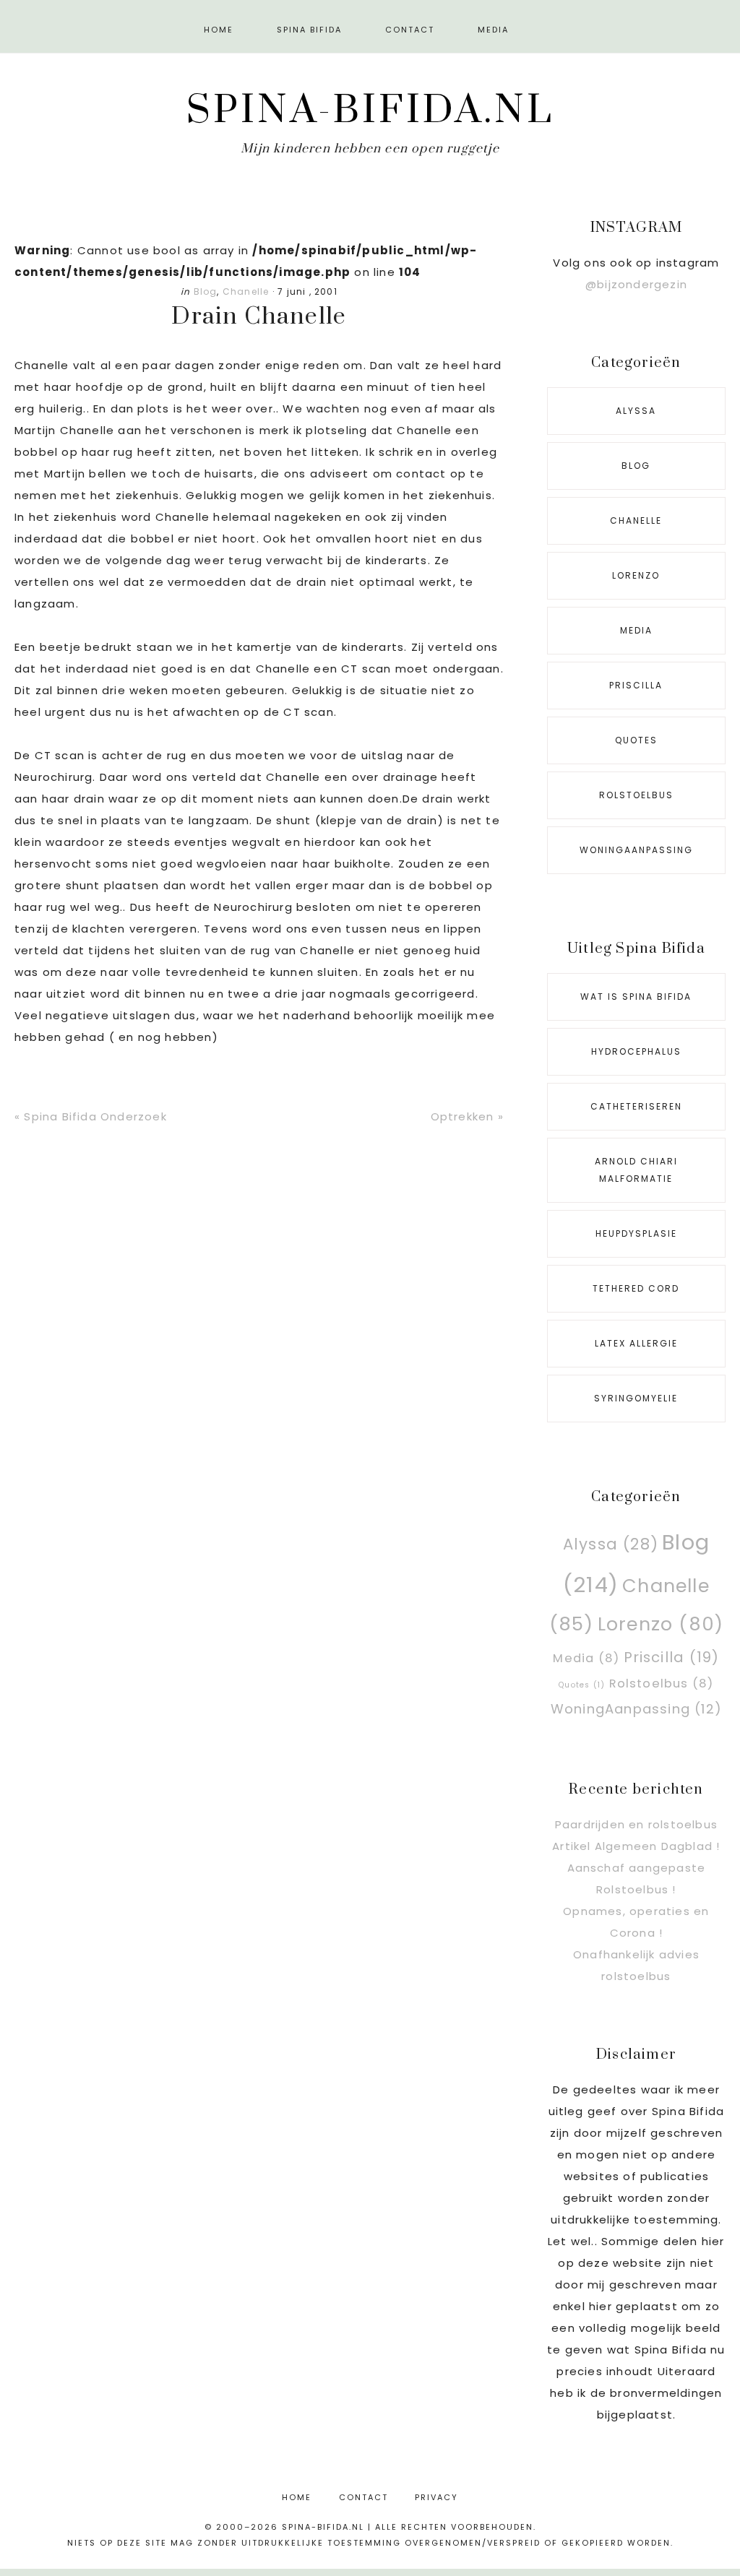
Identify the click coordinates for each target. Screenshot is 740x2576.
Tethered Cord (636, 1288)
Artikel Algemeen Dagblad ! (636, 1846)
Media (636, 630)
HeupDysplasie (636, 1233)
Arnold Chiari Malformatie (636, 1170)
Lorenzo (636, 575)
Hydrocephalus (636, 1051)
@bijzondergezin (636, 284)
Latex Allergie (636, 1343)
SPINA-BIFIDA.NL (370, 111)
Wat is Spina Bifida (636, 997)
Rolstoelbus (636, 795)
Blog (206, 291)
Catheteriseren (636, 1106)
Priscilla (636, 685)
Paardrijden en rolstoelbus (636, 1824)
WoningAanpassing (636, 850)
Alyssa (636, 411)
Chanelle (246, 291)
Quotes (636, 740)
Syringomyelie (636, 1398)
